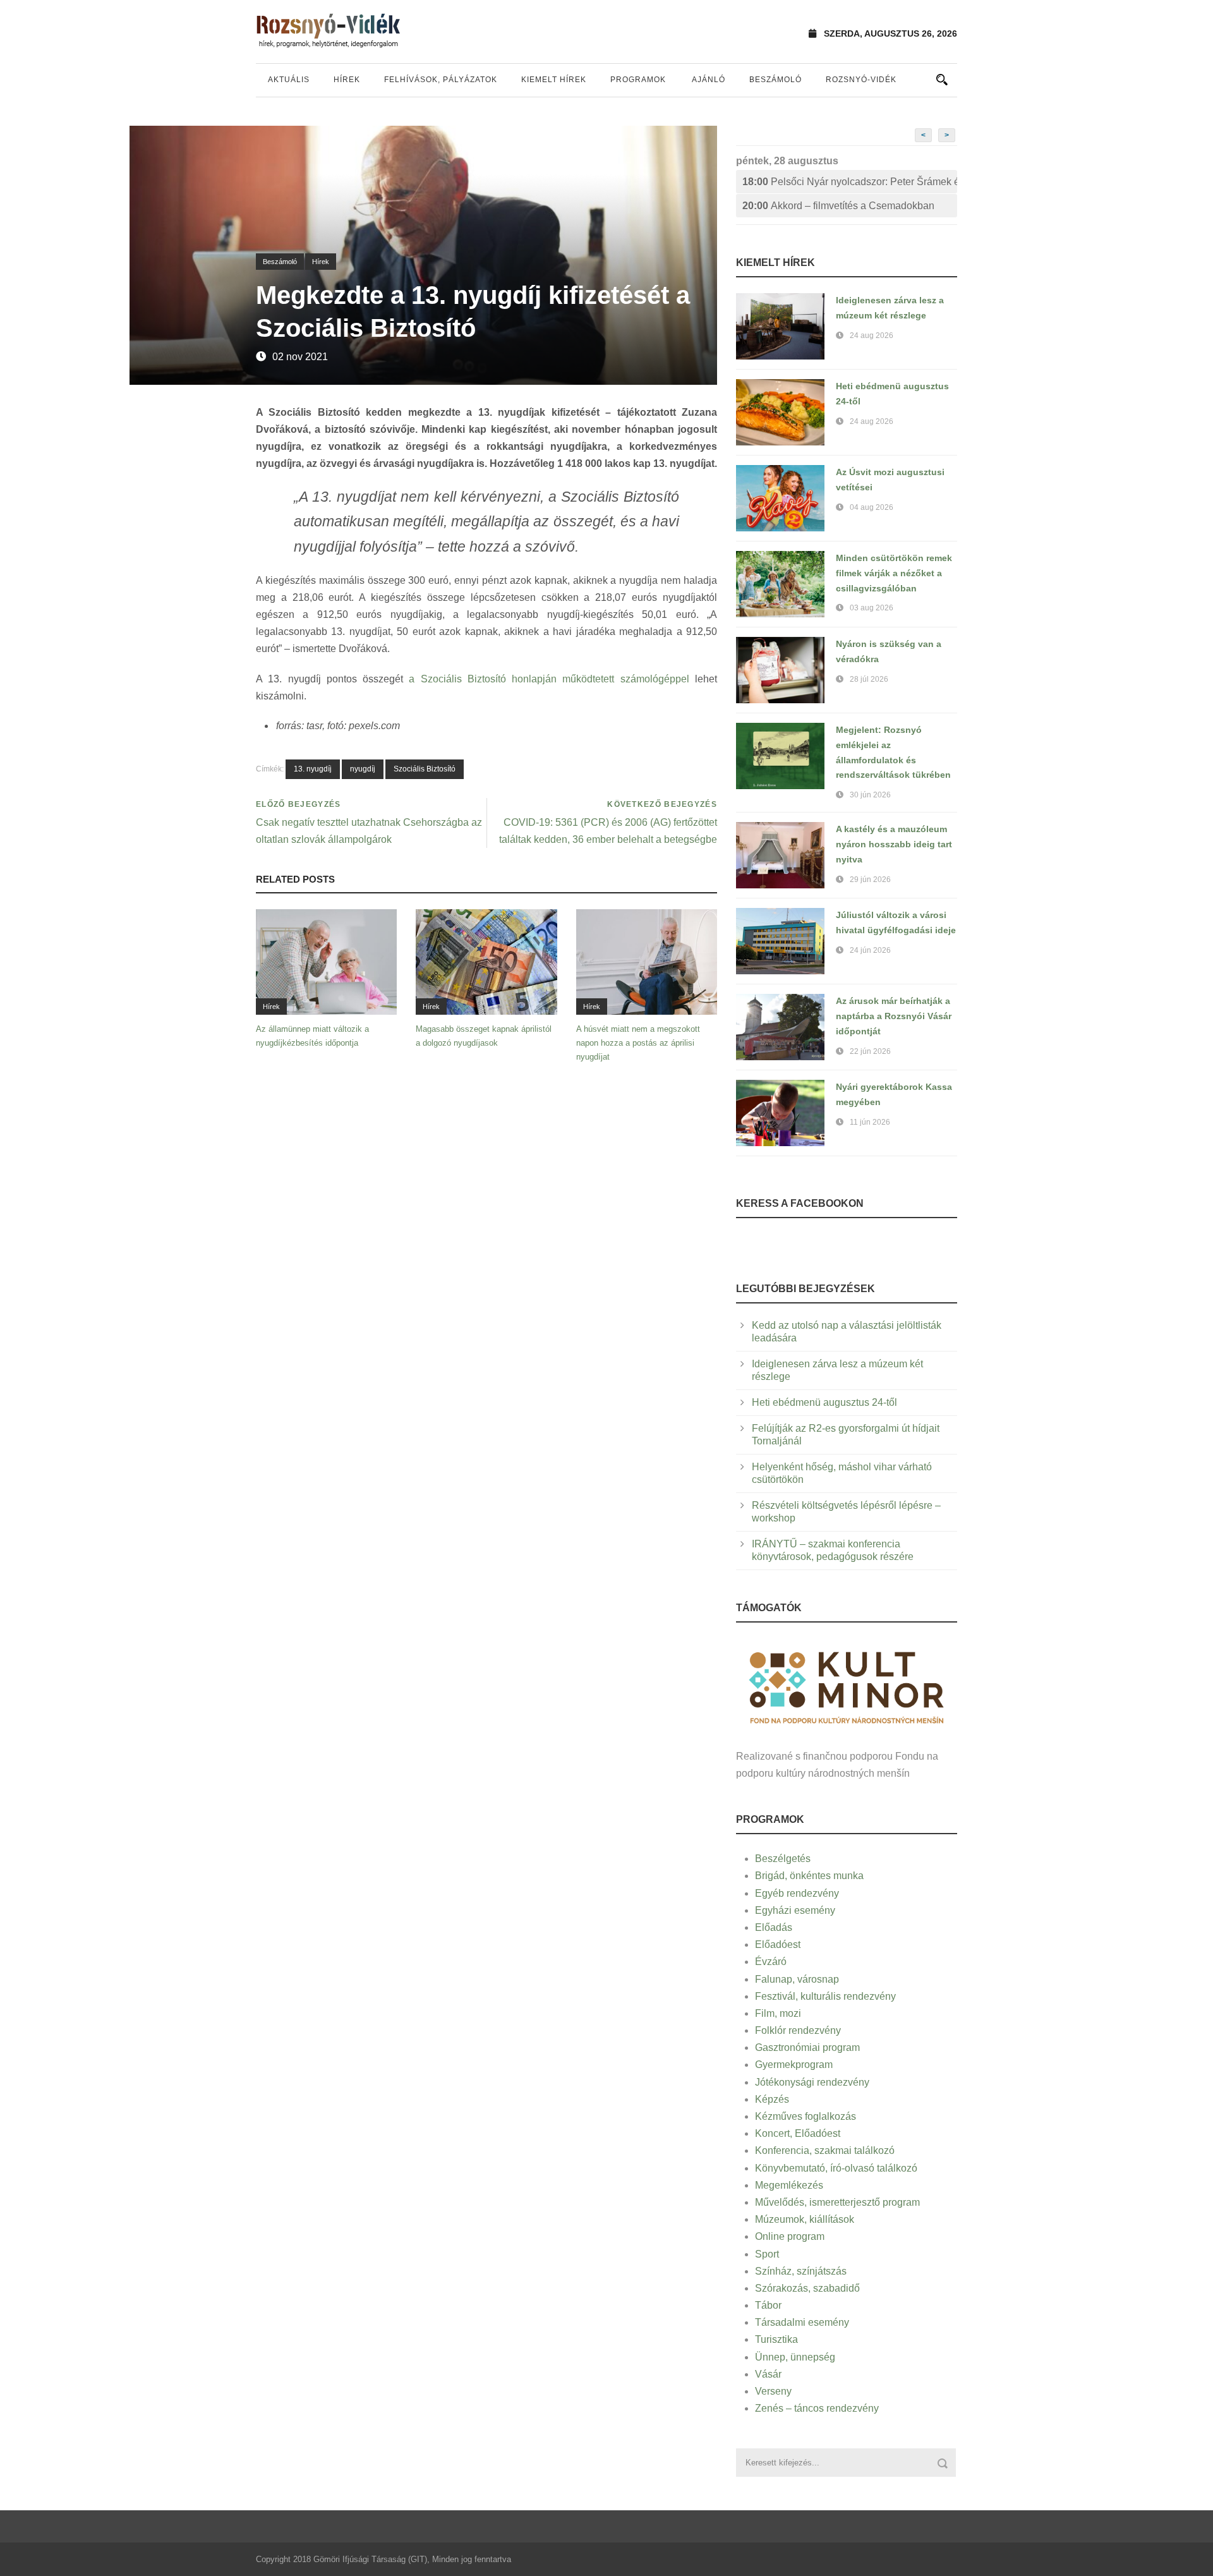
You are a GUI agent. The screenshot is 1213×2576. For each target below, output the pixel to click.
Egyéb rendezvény (797, 1893)
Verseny (773, 2391)
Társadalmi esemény (802, 2322)
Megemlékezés (789, 2185)
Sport (767, 2254)
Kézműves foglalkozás (806, 2116)
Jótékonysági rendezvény (812, 2082)
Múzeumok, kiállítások (805, 2219)
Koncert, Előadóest (798, 2133)
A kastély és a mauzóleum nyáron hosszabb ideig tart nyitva (894, 844)
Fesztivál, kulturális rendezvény (825, 1996)
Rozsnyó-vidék (861, 80)
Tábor (768, 2305)
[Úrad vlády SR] (847, 1686)
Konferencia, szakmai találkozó (825, 2150)
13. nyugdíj (313, 769)
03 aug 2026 (872, 608)
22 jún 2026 (870, 1051)
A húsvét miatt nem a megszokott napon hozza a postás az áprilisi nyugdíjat (638, 1043)
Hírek (347, 80)
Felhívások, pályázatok (441, 80)
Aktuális (289, 80)
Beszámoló (775, 80)
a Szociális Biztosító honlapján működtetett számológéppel (549, 679)
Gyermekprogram (794, 2065)
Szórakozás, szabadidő (807, 2288)
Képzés (772, 2099)
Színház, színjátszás (801, 2271)
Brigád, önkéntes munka (809, 1876)
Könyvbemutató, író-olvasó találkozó (836, 2168)
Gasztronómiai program (807, 2047)
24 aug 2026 (872, 336)
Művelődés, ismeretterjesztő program (837, 2202)
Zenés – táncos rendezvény (817, 2408)
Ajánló (709, 80)
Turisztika (776, 2339)
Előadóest (778, 1944)
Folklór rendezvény (798, 2030)
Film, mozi (778, 2013)
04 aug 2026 (872, 507)
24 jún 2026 (870, 950)
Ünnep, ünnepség (795, 2357)
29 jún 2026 (870, 880)
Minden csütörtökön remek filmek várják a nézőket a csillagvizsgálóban (894, 573)
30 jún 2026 (870, 795)
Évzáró (771, 1962)
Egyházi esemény (795, 1910)
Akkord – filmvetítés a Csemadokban (838, 206)
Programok (638, 80)
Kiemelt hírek (554, 80)
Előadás (774, 1927)
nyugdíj (363, 769)
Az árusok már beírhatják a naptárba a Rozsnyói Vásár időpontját (894, 1016)
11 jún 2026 (870, 1122)
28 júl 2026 (869, 679)
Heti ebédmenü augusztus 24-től (824, 1402)
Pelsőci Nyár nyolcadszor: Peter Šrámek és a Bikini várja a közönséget (850, 182)
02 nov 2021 (300, 357)
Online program (790, 2236)
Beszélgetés (783, 1859)
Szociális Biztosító (425, 769)
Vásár (768, 2374)
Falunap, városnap (797, 1979)
